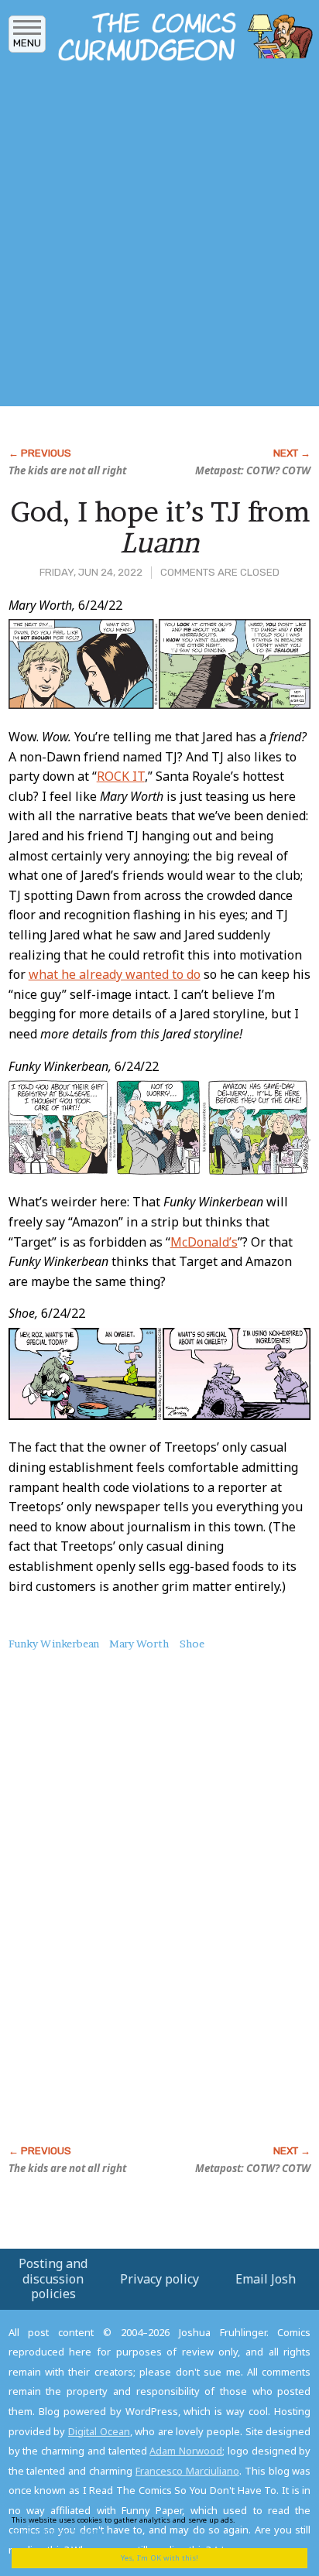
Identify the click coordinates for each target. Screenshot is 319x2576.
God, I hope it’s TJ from (160, 527)
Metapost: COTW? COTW (253, 470)
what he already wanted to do (115, 974)
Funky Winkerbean (54, 1644)
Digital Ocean (99, 2431)
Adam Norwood (186, 2451)
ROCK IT (121, 776)
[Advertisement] (159, 238)
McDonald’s (204, 1242)
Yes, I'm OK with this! (159, 2558)
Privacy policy (159, 2279)
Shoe (192, 1644)
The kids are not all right (67, 470)
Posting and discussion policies (53, 2278)
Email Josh (266, 2279)
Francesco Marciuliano (187, 2471)
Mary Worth (139, 1644)
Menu (27, 43)
